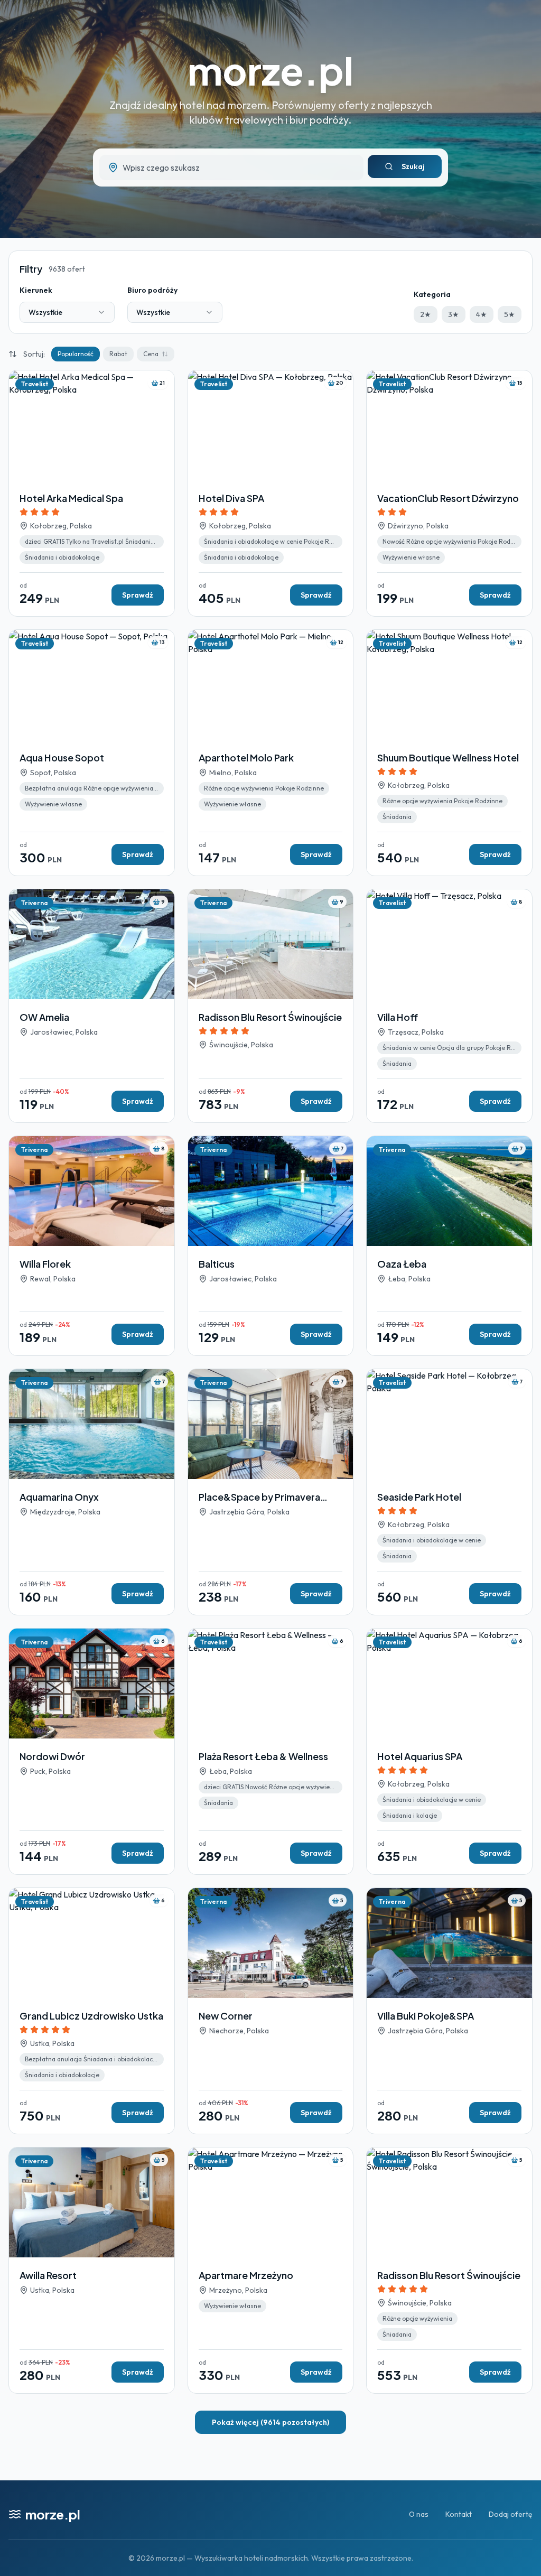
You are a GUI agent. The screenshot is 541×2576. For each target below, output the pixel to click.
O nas (419, 2514)
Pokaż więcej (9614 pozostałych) (270, 2422)
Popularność (76, 354)
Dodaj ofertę (511, 2514)
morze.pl (270, 70)
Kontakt (459, 2514)
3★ (454, 314)
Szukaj (413, 166)
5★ (510, 314)
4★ (482, 314)
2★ (426, 314)
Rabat (118, 354)
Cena (151, 354)
